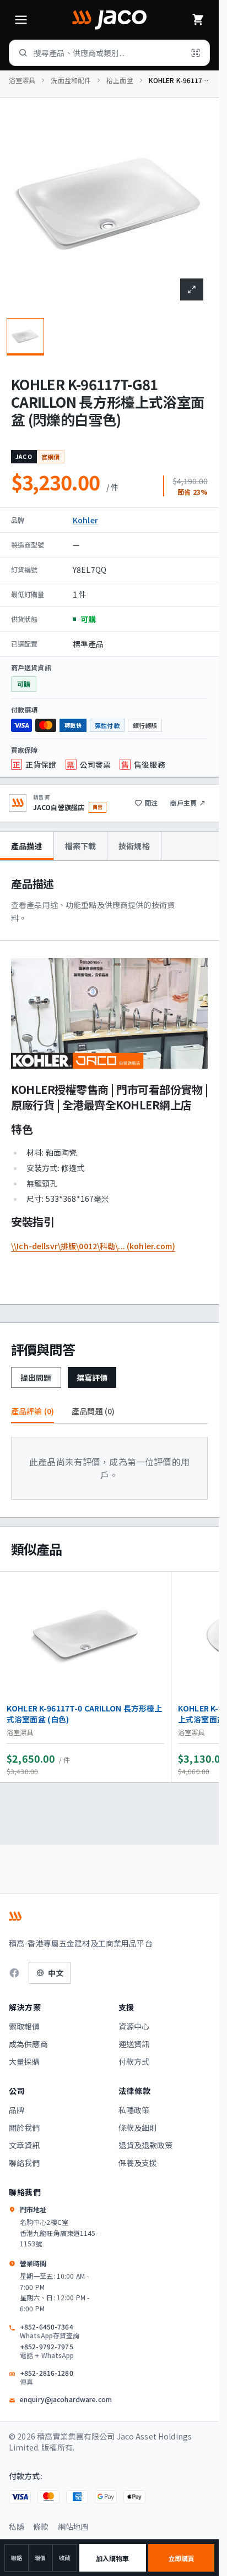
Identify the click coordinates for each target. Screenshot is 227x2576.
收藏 (64, 2558)
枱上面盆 (120, 80)
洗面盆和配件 (71, 80)
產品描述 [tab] (27, 846)
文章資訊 (25, 2145)
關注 (151, 803)
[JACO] (109, 20)
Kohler (85, 520)
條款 (41, 2526)
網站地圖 (74, 2526)
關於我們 (25, 2127)
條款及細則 (138, 2127)
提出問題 (36, 1377)
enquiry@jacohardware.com (66, 2399)
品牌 (17, 2110)
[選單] (21, 20)
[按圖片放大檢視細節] (192, 289)
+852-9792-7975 (47, 2351)
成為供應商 (28, 2044)
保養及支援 (138, 2163)
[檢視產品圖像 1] (25, 337)
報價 (40, 2558)
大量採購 (25, 2061)
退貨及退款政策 (146, 2145)
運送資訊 (134, 2044)
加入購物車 (113, 2558)
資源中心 (134, 2026)
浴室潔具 (22, 80)
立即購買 (181, 2558)
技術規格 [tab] (134, 846)
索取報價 (25, 2026)
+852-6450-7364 (50, 2331)
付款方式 (134, 2061)
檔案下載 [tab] (81, 846)
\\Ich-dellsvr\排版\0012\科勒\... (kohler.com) (93, 1246)
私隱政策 (134, 2110)
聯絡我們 (25, 2163)
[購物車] (198, 20)
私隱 (17, 2526)
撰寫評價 (92, 1377)
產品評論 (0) (33, 1411)
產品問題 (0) (93, 1411)
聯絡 (17, 2558)
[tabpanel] (109, 1082)
